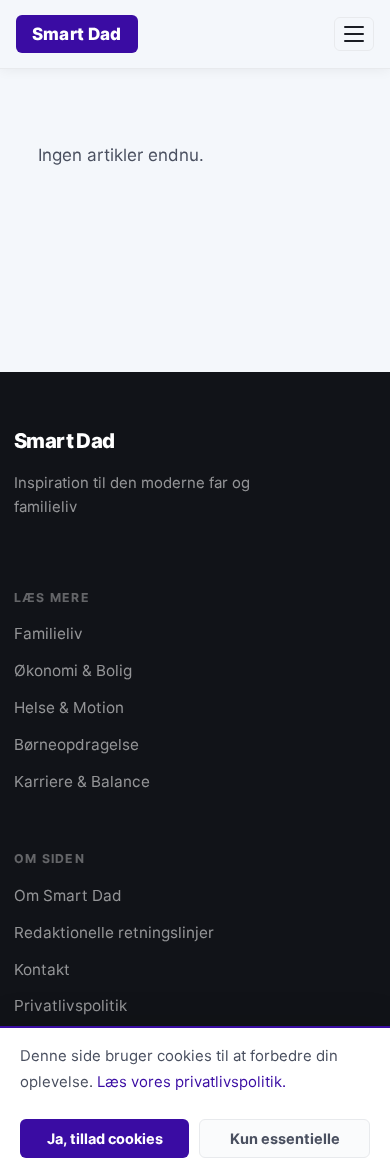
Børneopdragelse (76, 744)
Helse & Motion (69, 707)
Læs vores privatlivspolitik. (191, 1082)
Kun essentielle (285, 1138)
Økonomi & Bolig (73, 670)
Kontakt (42, 969)
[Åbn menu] (354, 34)
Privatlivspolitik (70, 1005)
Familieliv (48, 633)
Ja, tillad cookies (105, 1138)
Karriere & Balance (82, 781)
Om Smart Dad (68, 895)
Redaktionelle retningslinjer (114, 932)
